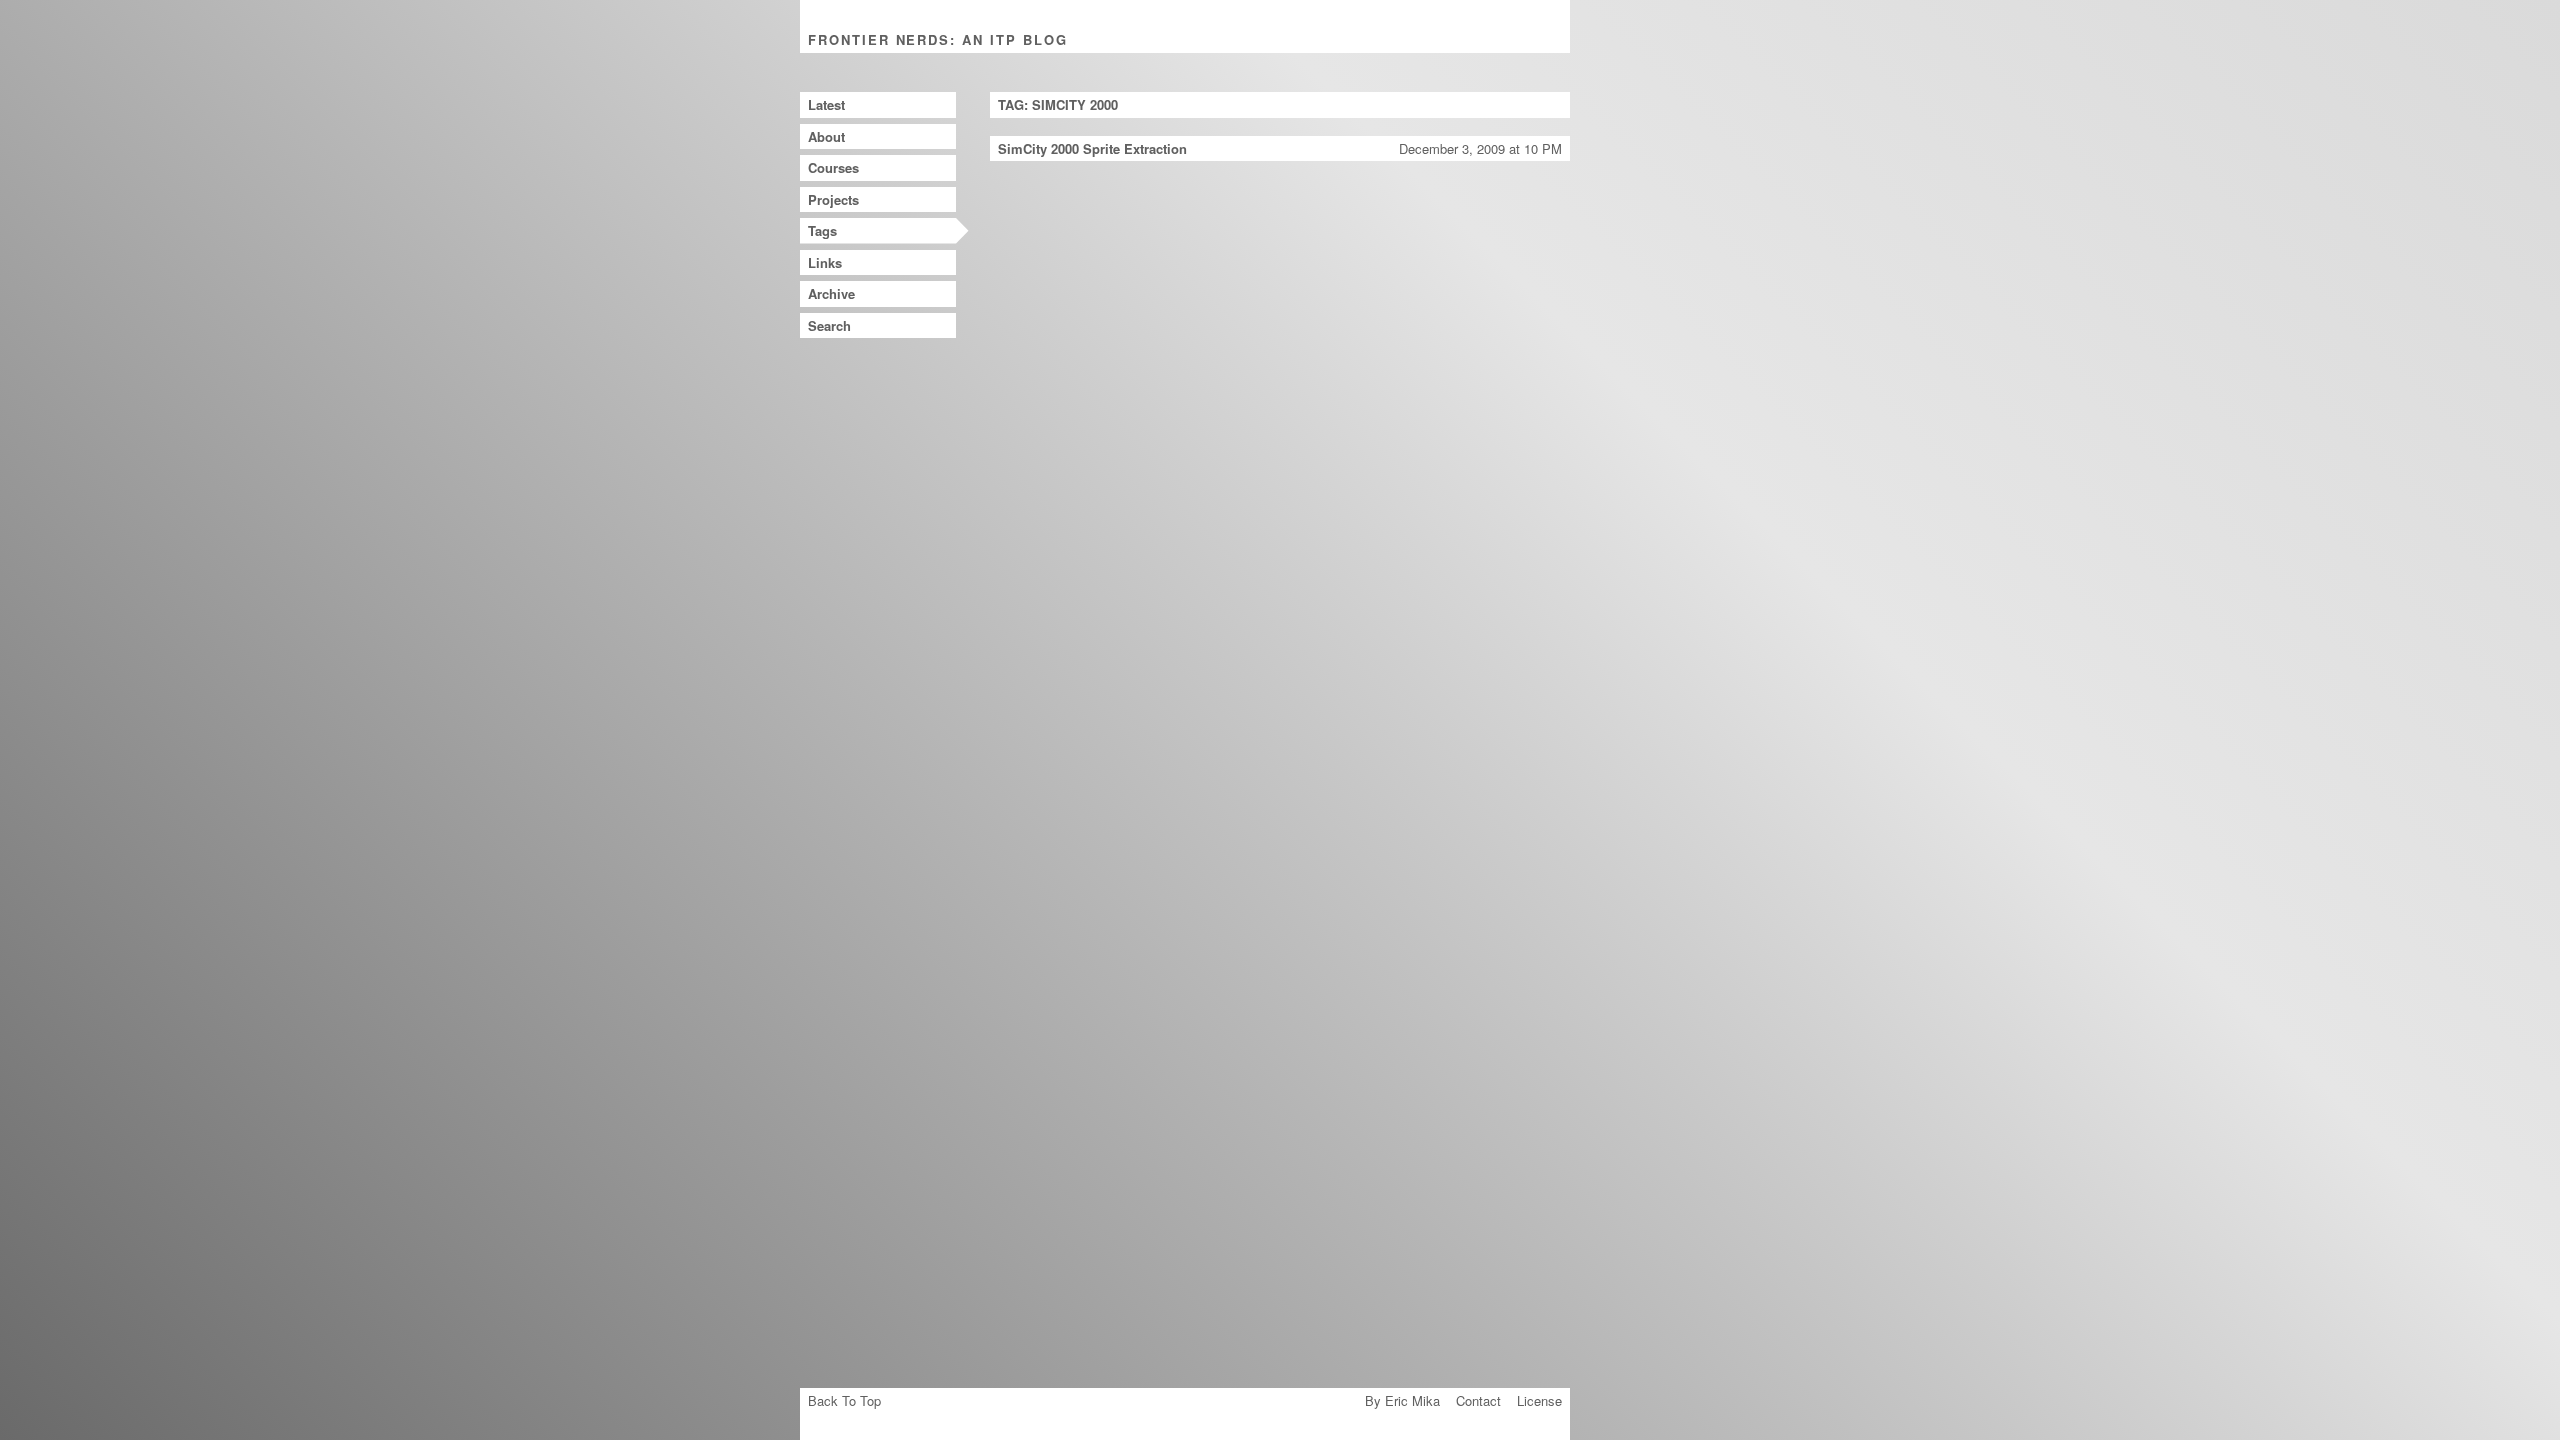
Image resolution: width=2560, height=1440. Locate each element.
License (1539, 1400)
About (826, 136)
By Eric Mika (1402, 1400)
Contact (1478, 1400)
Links (825, 262)
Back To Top (844, 1400)
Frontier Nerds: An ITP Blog (938, 39)
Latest (826, 104)
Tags (822, 230)
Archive (831, 293)
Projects (833, 199)
